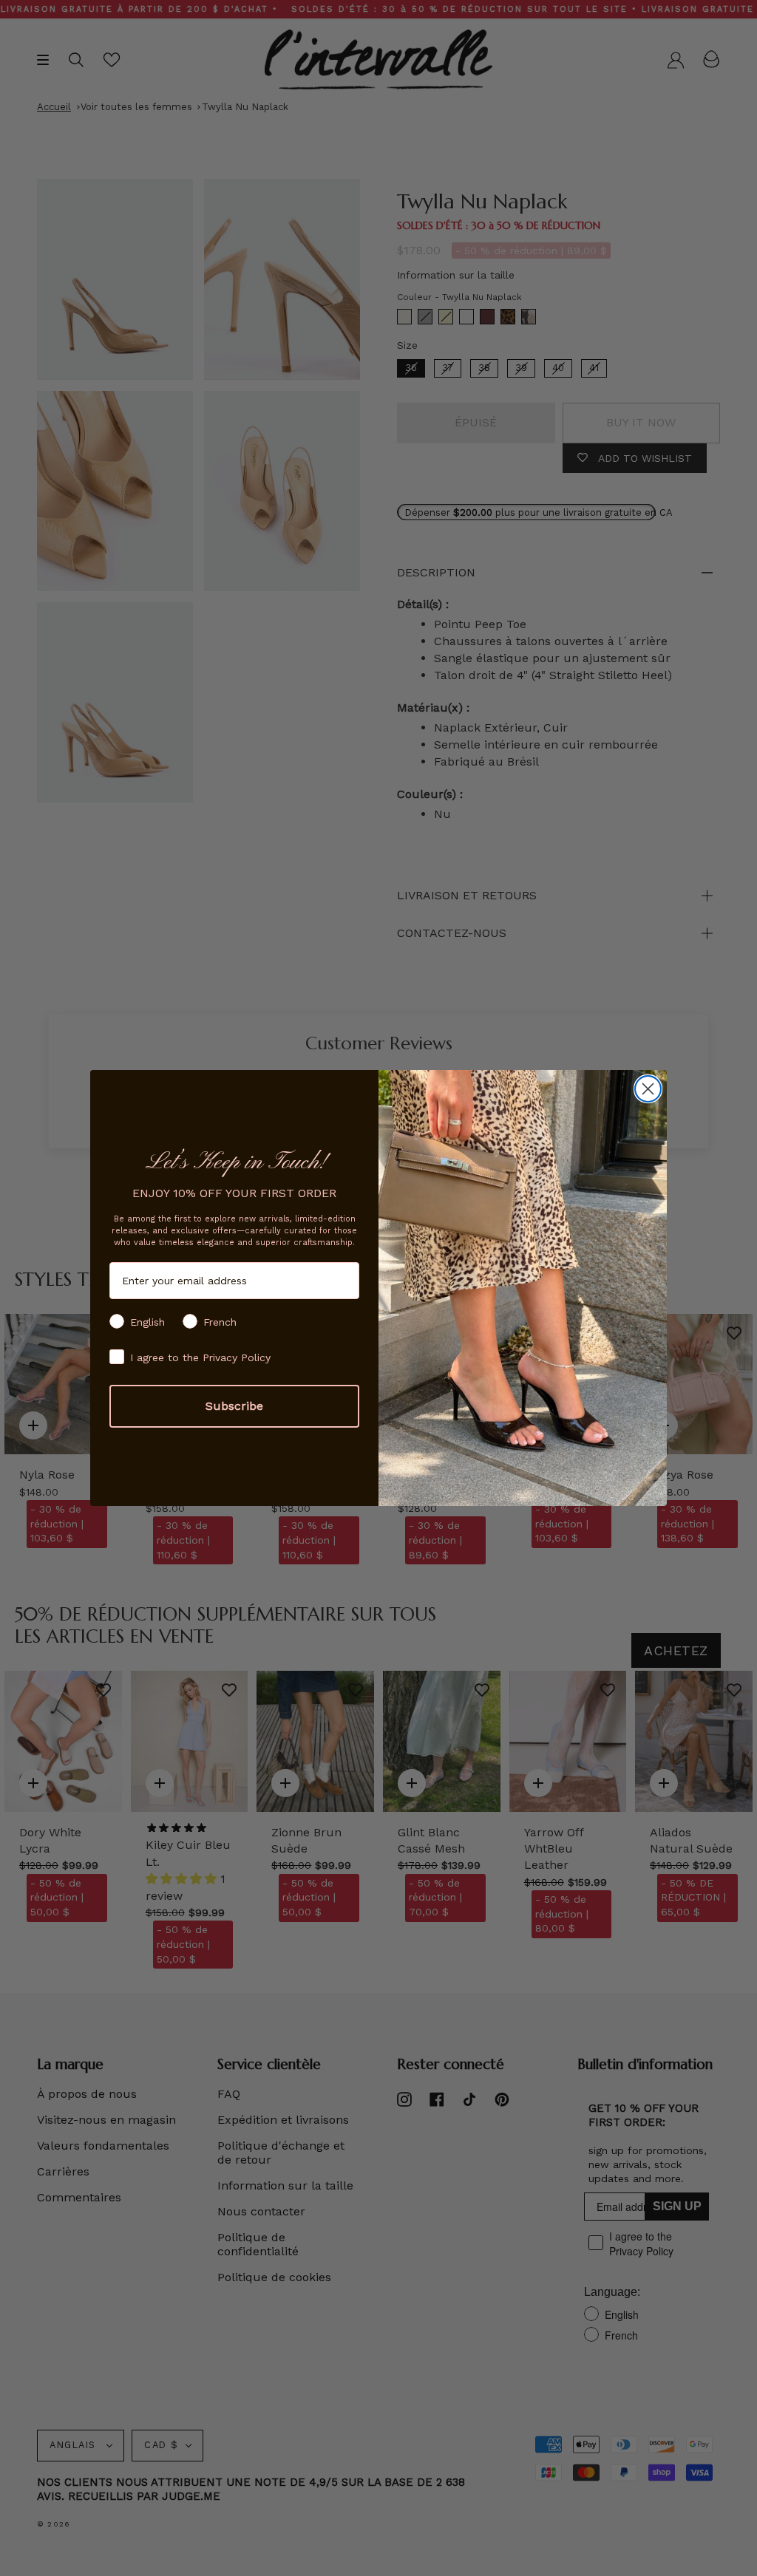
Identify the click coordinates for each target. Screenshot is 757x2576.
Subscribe (234, 1406)
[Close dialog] (648, 1089)
